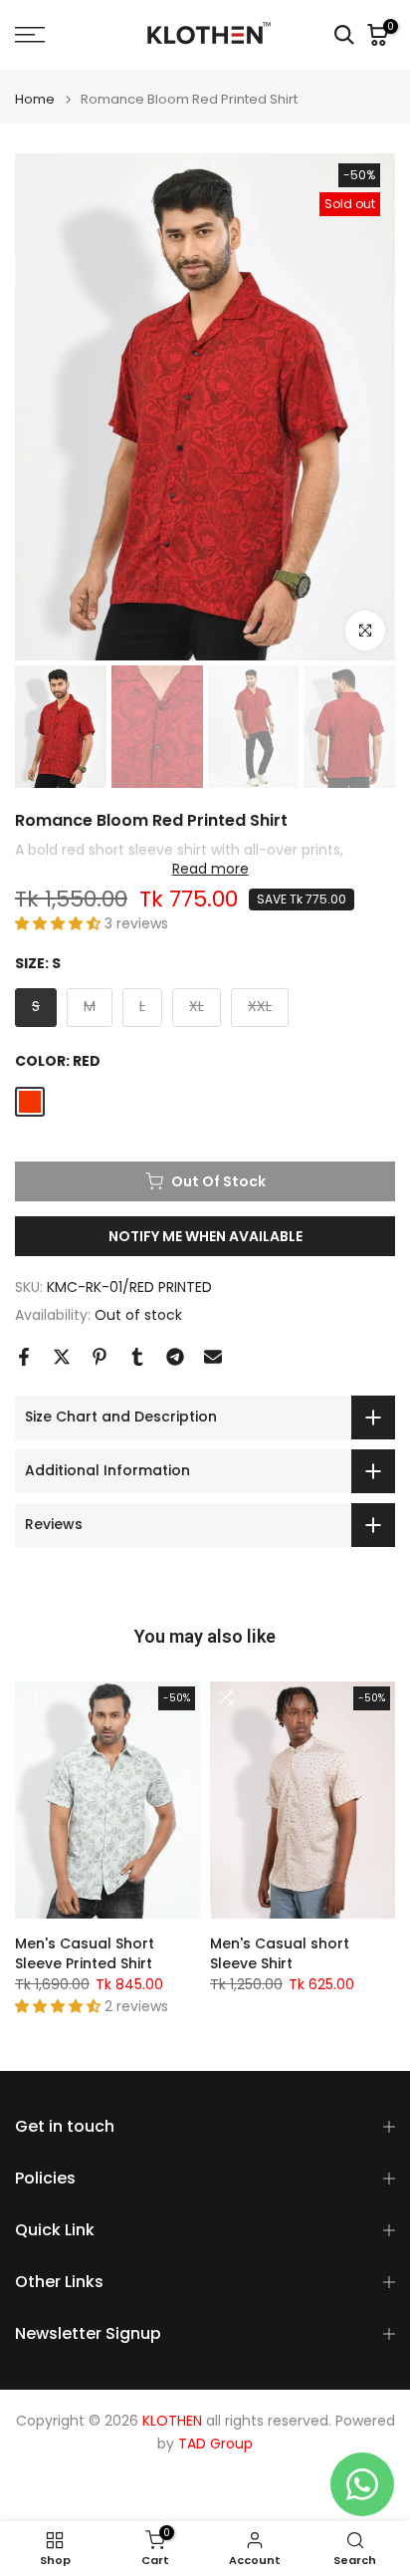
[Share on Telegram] (175, 1357)
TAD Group (215, 2444)
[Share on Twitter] (62, 1357)
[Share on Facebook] (24, 1357)
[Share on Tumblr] (137, 1357)
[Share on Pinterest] (100, 1357)
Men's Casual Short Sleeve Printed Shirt (85, 1953)
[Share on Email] (213, 1357)
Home (35, 99)
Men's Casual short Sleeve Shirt (280, 1953)
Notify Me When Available (205, 1236)
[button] (60, 923)
